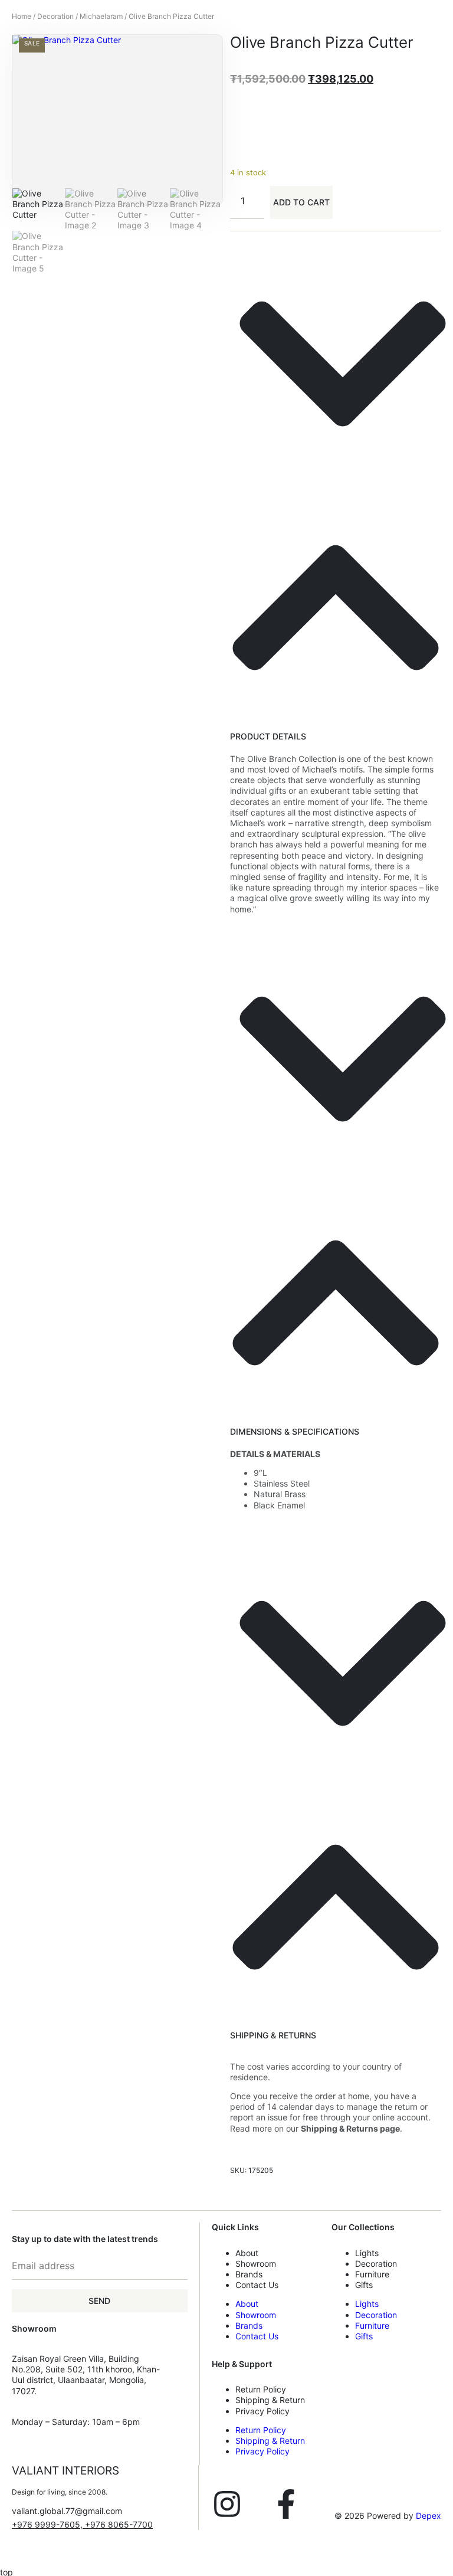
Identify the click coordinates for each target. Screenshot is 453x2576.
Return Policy (261, 2389)
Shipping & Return (270, 2400)
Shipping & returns (273, 2035)
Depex (429, 2516)
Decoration (55, 16)
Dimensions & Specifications (295, 1431)
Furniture (372, 2274)
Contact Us (257, 2285)
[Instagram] (227, 2504)
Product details (268, 736)
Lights (367, 2253)
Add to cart (301, 202)
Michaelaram (101, 16)
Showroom (256, 2264)
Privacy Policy (262, 2411)
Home (22, 16)
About (247, 2253)
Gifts (364, 2285)
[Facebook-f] (286, 2504)
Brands (249, 2274)
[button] (336, 492)
